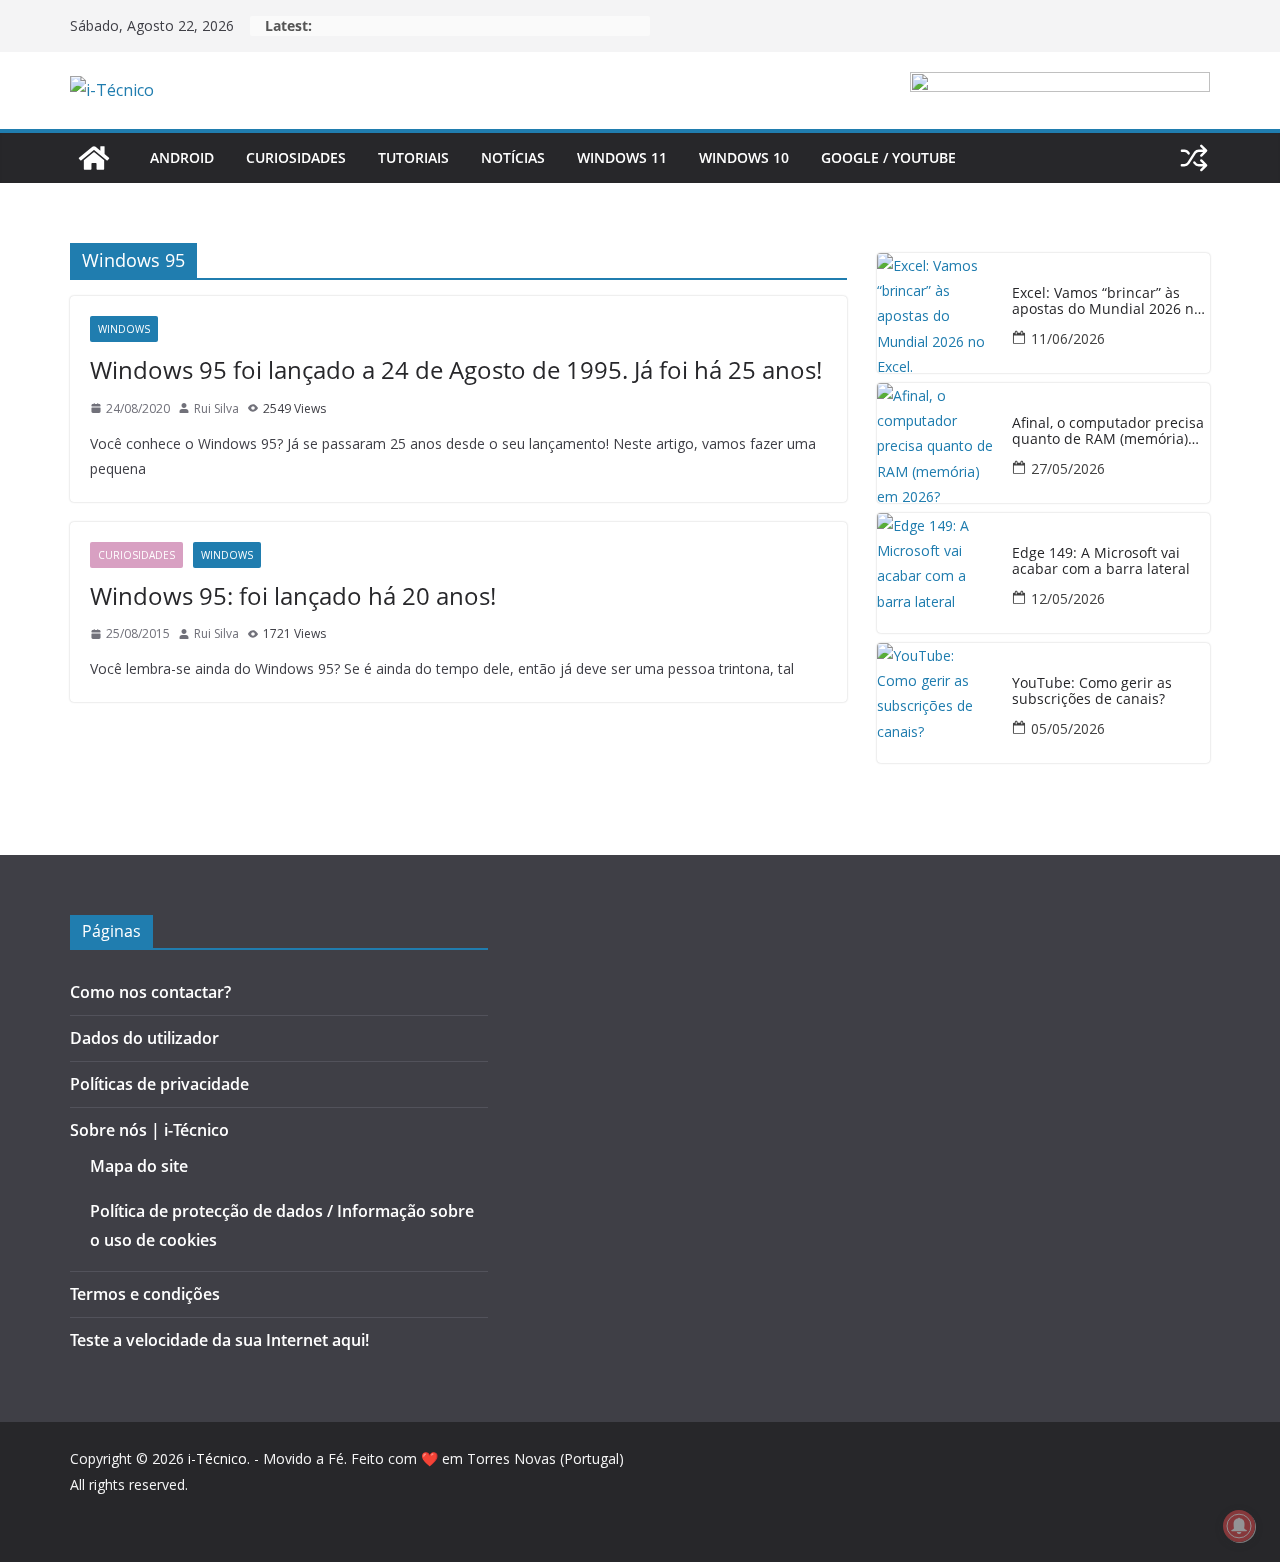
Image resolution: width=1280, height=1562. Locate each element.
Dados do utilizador (144, 1038)
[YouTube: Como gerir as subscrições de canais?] (937, 703)
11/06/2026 (1068, 338)
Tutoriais (413, 157)
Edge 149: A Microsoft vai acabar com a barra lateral (1101, 562)
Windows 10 (744, 157)
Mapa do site (139, 1166)
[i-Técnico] (94, 158)
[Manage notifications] (1239, 1526)
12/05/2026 (1068, 598)
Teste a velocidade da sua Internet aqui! (219, 1340)
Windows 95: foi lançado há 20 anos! (293, 595)
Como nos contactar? (150, 992)
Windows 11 (622, 157)
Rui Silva (216, 408)
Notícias (513, 157)
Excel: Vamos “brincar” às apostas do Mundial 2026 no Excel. (1107, 302)
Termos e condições (145, 1294)
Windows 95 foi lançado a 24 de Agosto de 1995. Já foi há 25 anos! (456, 369)
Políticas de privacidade (159, 1084)
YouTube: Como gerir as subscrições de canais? (1092, 692)
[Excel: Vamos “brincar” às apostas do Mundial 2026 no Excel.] (937, 313)
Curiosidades (296, 157)
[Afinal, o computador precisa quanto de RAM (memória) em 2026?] (937, 443)
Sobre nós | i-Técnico (149, 1130)
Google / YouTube (888, 157)
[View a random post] (1194, 158)
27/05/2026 (1068, 468)
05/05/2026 (1068, 728)
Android (182, 157)
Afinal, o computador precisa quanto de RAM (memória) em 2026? (1108, 432)
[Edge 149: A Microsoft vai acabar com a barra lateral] (937, 573)
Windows (124, 329)
